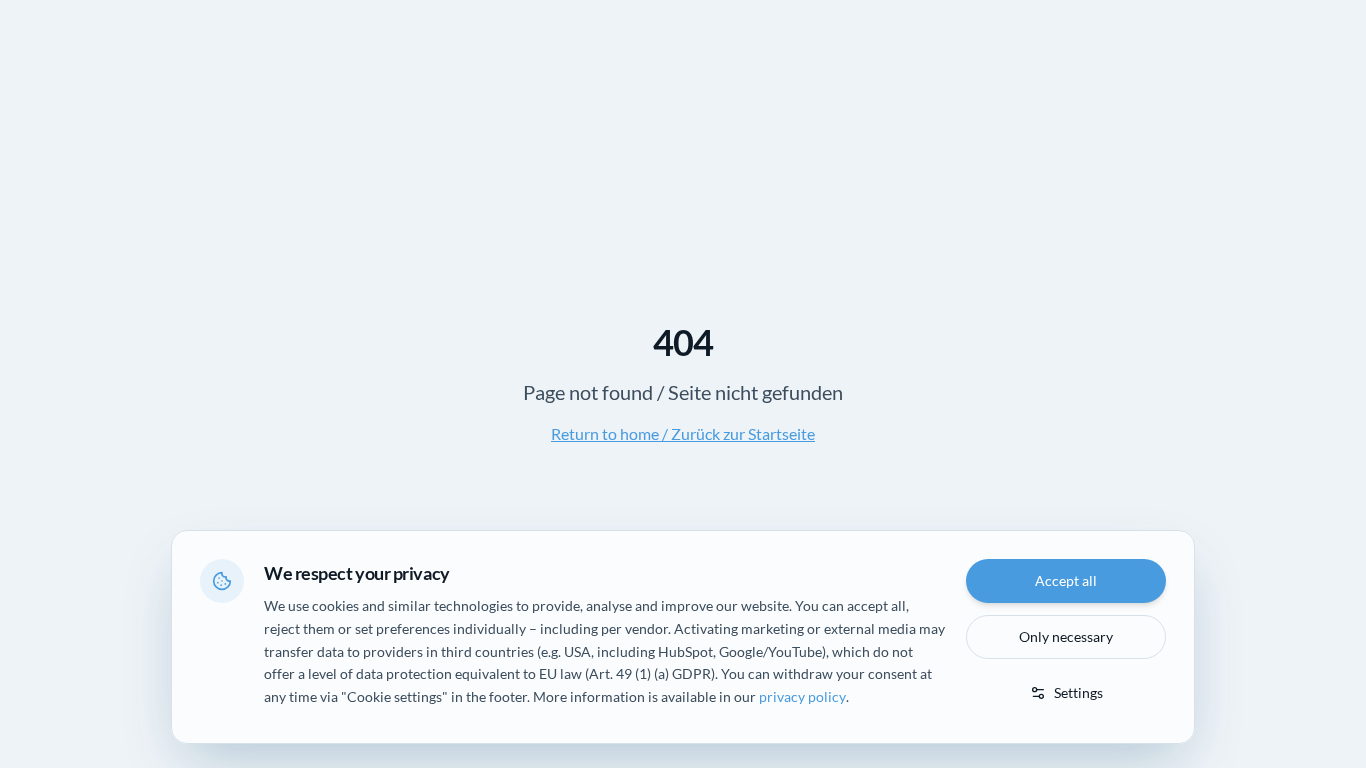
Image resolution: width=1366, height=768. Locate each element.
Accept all (1066, 580)
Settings (1078, 692)
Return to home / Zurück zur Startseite (683, 433)
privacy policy (802, 696)
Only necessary (1066, 636)
